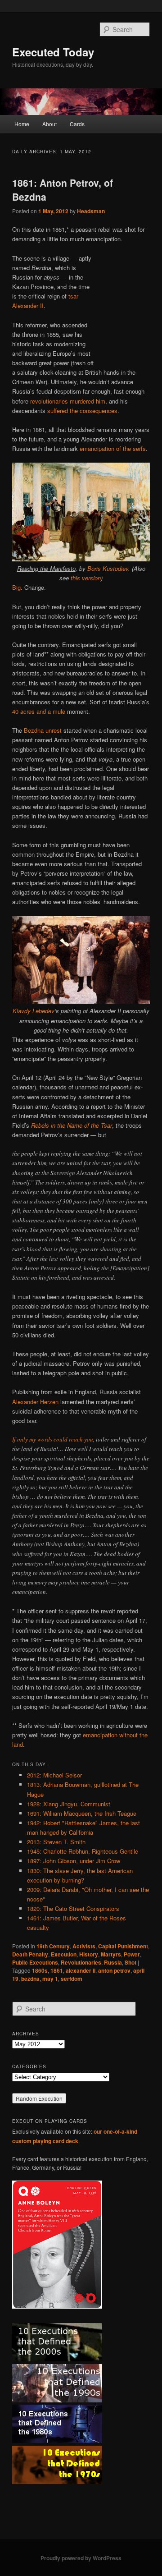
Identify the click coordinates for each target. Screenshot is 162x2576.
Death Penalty (30, 1954)
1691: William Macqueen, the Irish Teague (82, 1813)
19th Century (53, 1946)
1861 (57, 1970)
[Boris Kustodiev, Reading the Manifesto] (81, 559)
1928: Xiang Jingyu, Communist (69, 1804)
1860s (40, 1970)
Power (132, 1954)
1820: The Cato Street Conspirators (73, 1908)
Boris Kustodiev (108, 568)
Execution (64, 1954)
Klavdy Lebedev (34, 1011)
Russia (113, 1962)
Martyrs (111, 1954)
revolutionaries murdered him (68, 401)
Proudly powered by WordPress (81, 2558)
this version (86, 578)
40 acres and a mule (39, 711)
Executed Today (53, 52)
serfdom (72, 1979)
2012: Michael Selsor (54, 1775)
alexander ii (81, 1970)
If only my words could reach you (53, 1439)
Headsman (91, 211)
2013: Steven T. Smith (56, 1842)
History (89, 1954)
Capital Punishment (123, 1946)
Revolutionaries (81, 1962)
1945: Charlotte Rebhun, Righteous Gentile (83, 1851)
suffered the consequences (82, 411)
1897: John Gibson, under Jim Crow (74, 1861)
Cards (77, 124)
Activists (84, 1946)
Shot (130, 1962)
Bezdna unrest (43, 730)
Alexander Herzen (35, 1402)
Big (16, 587)
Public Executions (35, 1962)
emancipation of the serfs (113, 448)
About (49, 124)
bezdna (30, 1979)
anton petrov (114, 1970)
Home (22, 124)
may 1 (50, 1979)
